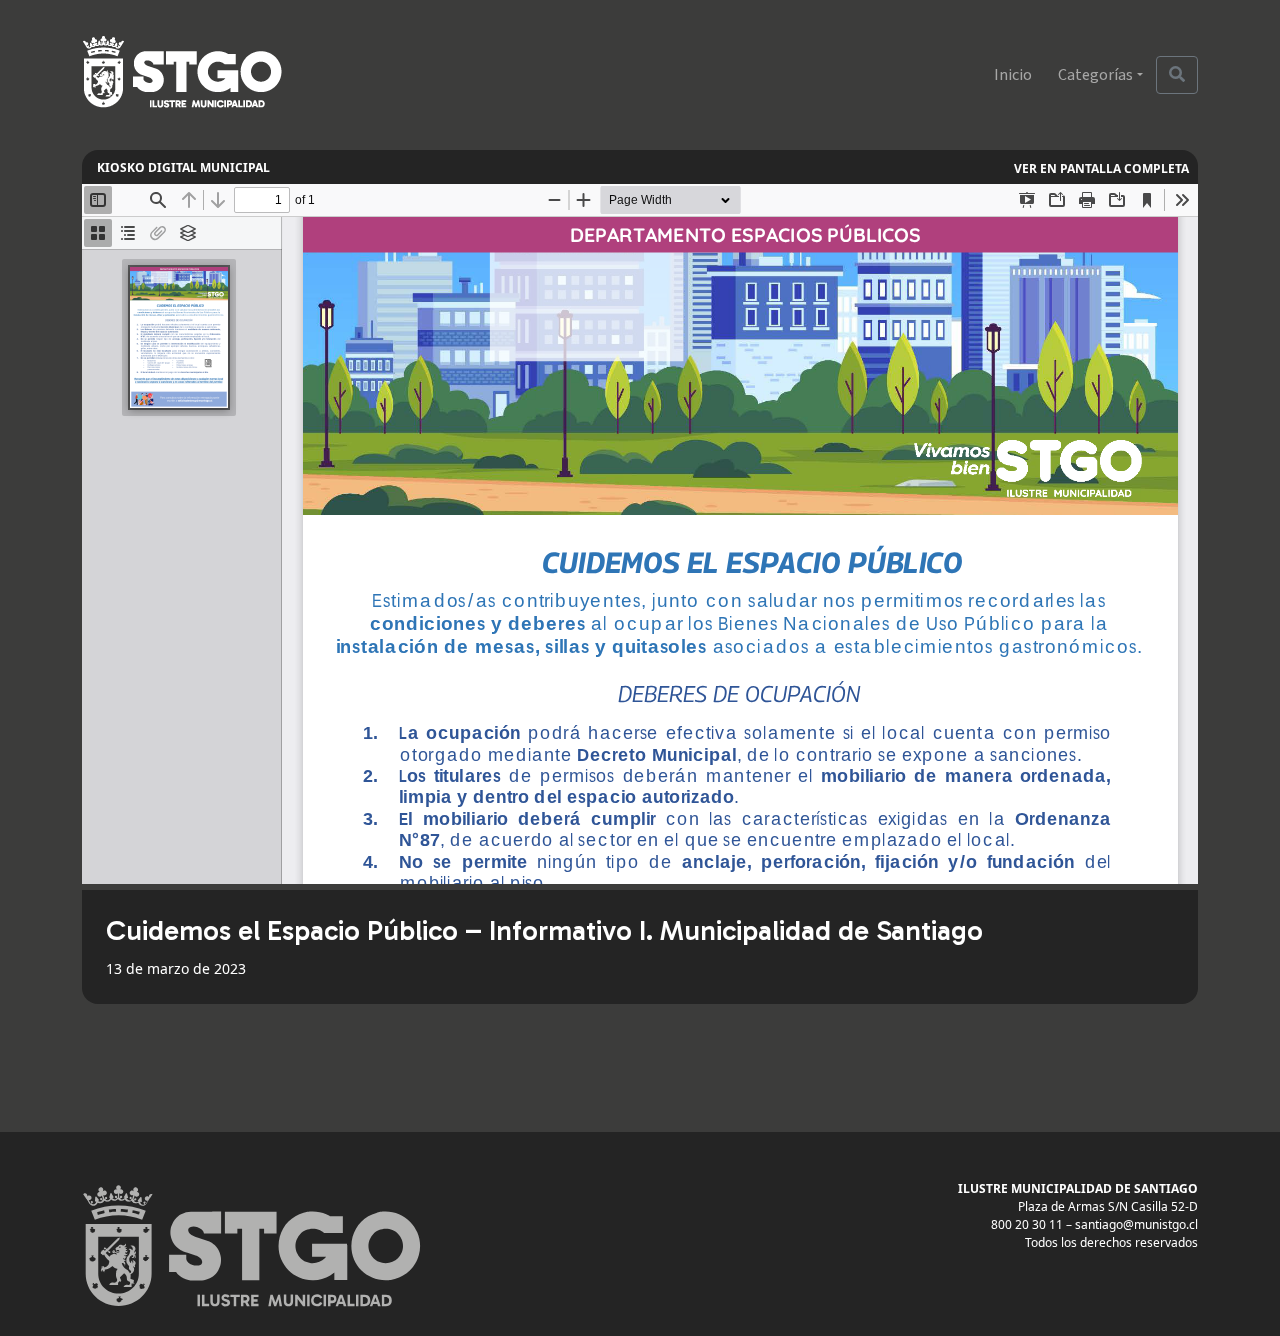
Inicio (1013, 75)
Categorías (1095, 75)
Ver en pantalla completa (1101, 168)
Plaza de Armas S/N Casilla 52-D (1108, 1206)
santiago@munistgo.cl (1136, 1224)
